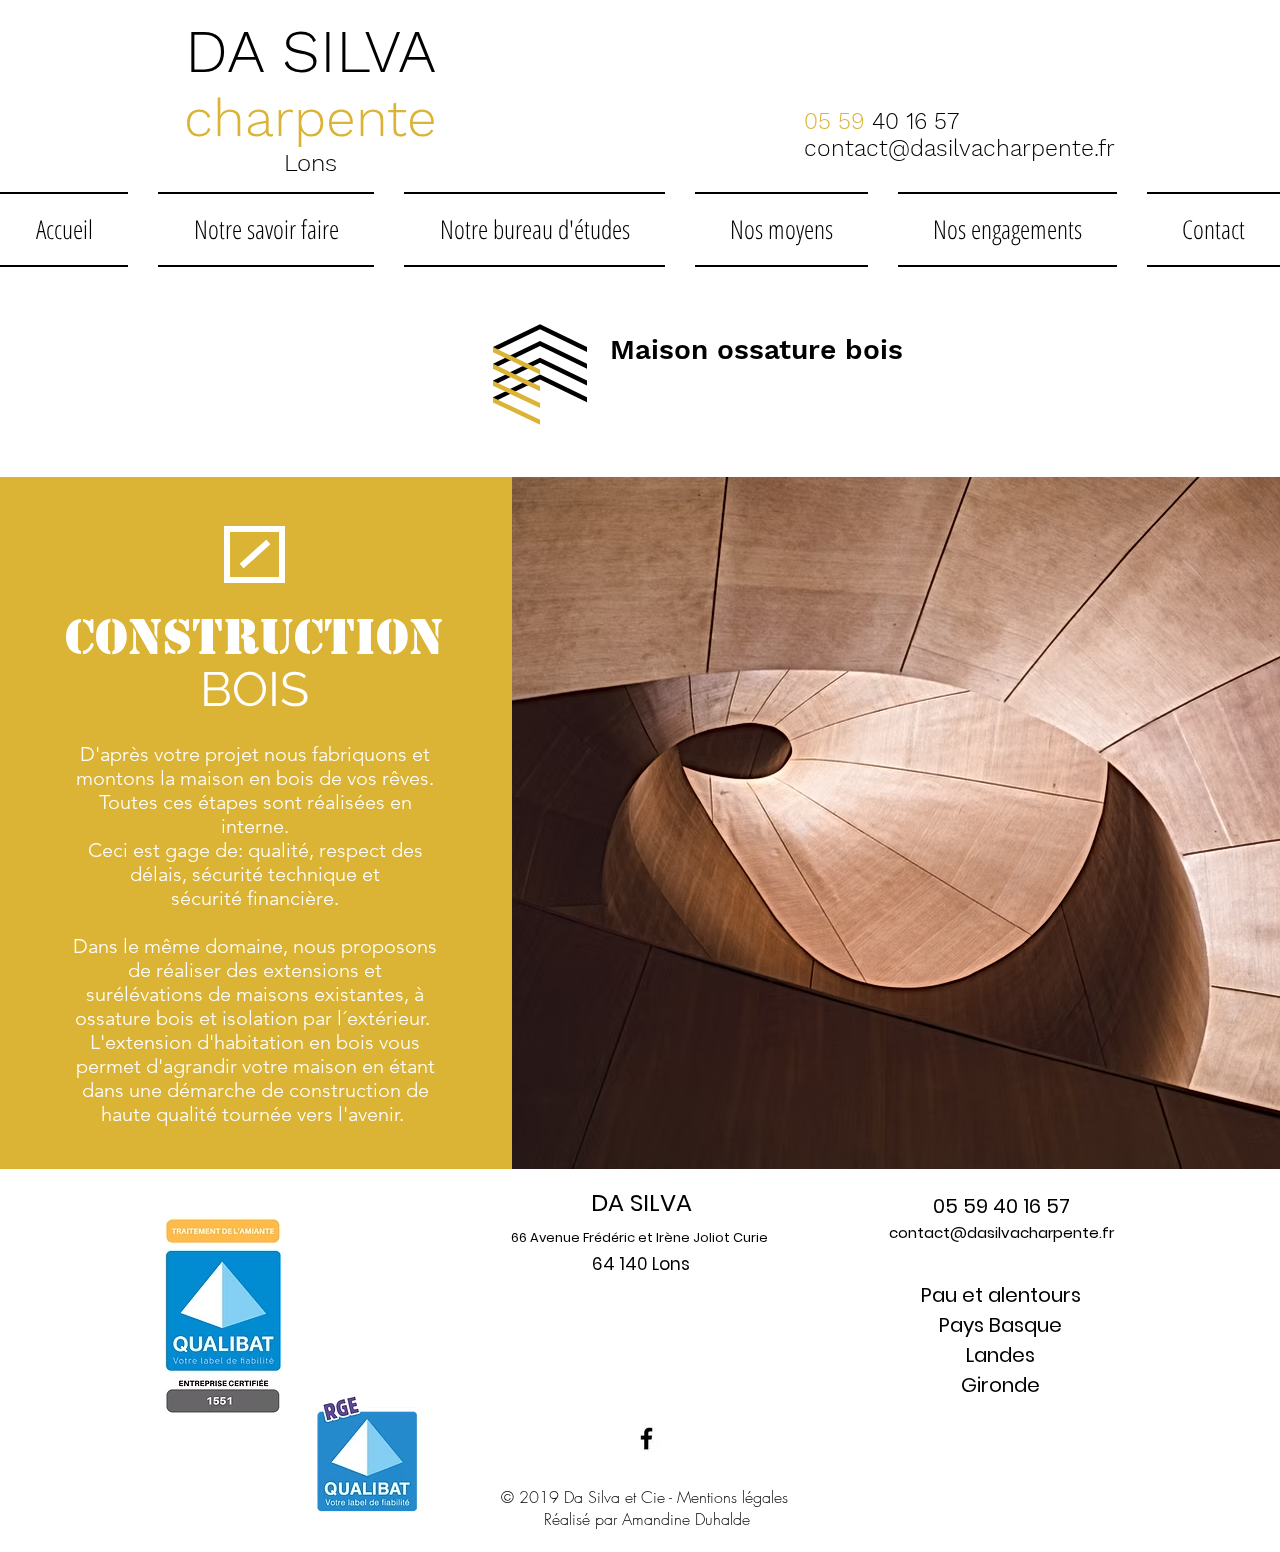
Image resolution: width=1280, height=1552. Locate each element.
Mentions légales (732, 1497)
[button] (266, 229)
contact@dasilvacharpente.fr (1001, 1232)
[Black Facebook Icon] (646, 1438)
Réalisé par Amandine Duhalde (647, 1519)
